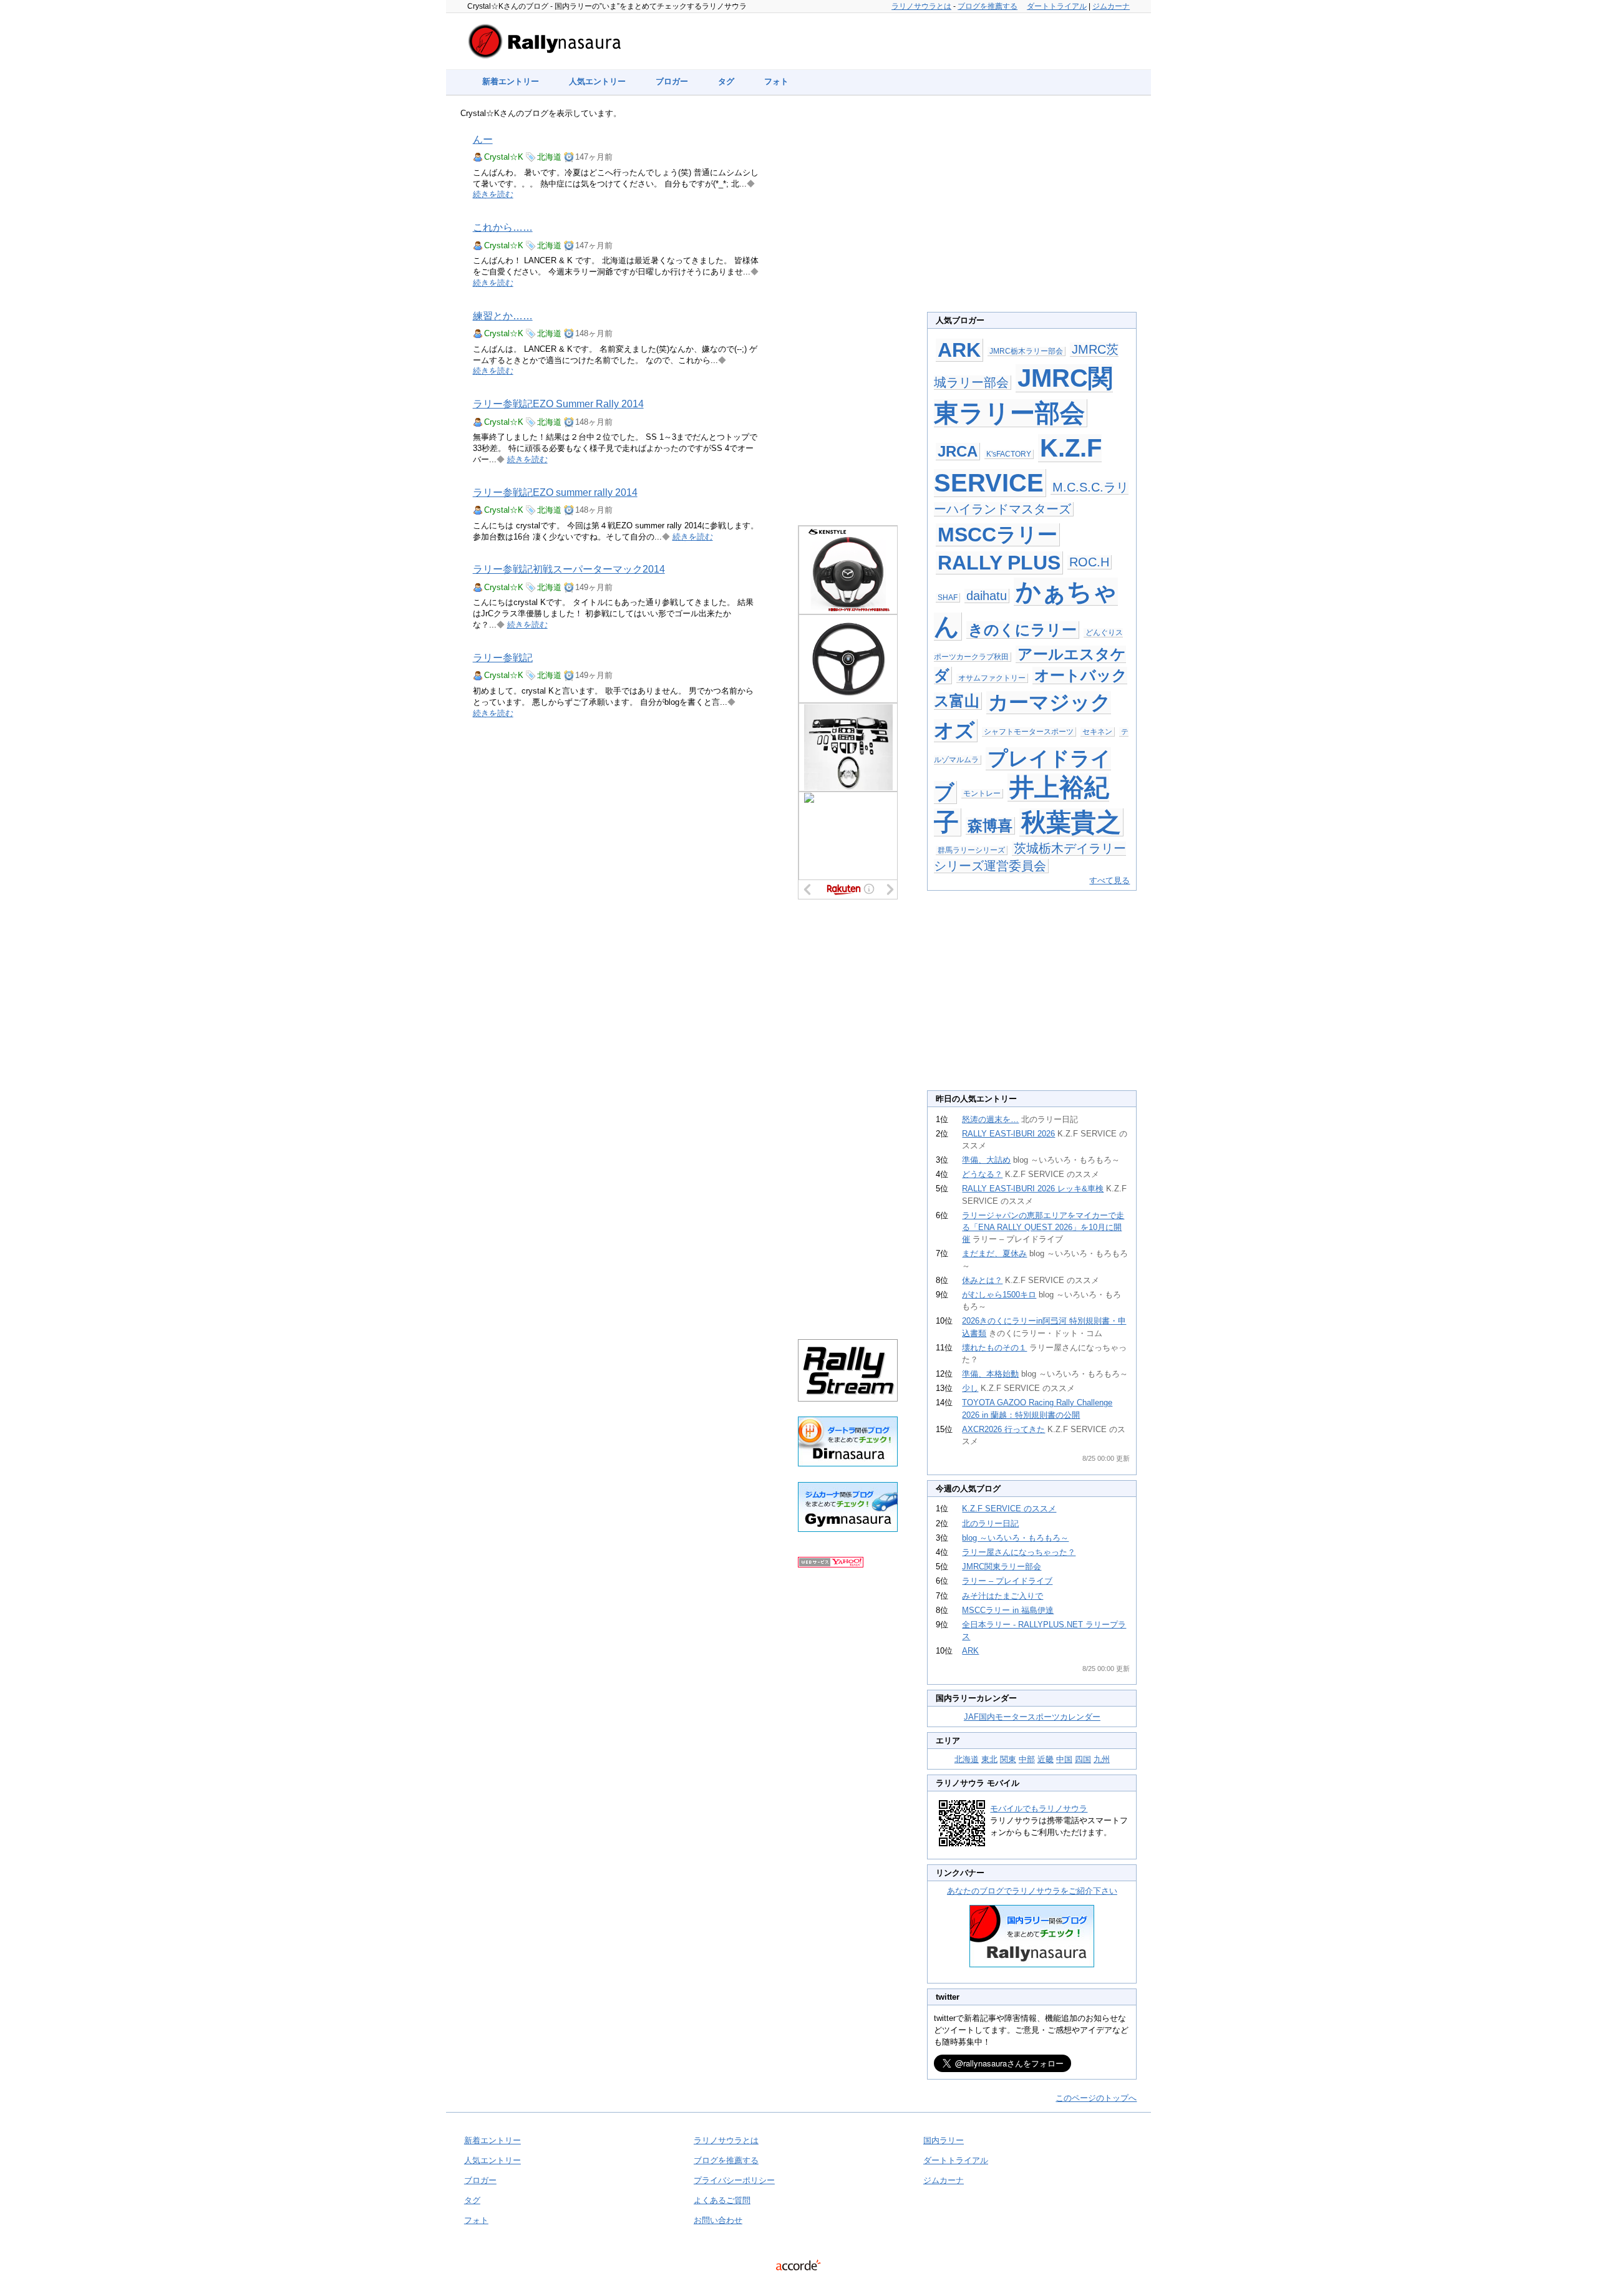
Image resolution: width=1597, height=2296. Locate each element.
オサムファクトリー (992, 678)
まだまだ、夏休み (994, 1253)
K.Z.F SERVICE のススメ (1009, 1509)
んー (483, 139)
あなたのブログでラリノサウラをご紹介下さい (1032, 1891)
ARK (959, 350)
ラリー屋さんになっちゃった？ (1019, 1552)
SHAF (948, 598)
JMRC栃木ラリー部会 (1026, 351)
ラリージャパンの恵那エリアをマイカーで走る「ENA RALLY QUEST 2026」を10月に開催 (1043, 1227)
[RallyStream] (848, 1399)
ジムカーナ (1111, 6)
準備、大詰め (986, 1160)
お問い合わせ (718, 2220)
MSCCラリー (998, 535)
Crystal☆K (504, 157)
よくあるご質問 (722, 2200)
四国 (1083, 1759)
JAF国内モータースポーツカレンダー (1032, 1717)
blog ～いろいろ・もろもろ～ (1015, 1538)
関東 (1008, 1759)
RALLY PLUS (999, 563)
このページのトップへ (1096, 2098)
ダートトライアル (1057, 6)
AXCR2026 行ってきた (1003, 1429)
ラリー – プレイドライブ (1007, 1581)
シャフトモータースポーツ (1029, 732)
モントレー (982, 793)
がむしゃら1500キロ (999, 1295)
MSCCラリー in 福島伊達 (1008, 1610)
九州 (1102, 1759)
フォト (776, 81)
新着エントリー (511, 81)
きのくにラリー (1022, 630)
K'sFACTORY (1009, 454)
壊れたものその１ (994, 1348)
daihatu (987, 596)
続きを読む (493, 194)
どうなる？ (982, 1174)
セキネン (1097, 732)
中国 (1064, 1759)
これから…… (503, 227)
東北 (989, 1759)
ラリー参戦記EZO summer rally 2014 (555, 492)
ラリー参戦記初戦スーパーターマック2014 (569, 569)
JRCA (958, 451)
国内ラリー (944, 2140)
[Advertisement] (848, 313)
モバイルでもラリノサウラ (1039, 1809)
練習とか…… (503, 316)
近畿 (1046, 1759)
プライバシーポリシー (734, 2180)
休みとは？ (982, 1280)
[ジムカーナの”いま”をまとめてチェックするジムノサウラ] (848, 1529)
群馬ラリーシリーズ (971, 850)
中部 (1027, 1759)
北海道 (549, 157)
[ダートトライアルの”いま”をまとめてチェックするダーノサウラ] (848, 1464)
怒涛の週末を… (990, 1119)
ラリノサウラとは (921, 6)
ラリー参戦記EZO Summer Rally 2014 (558, 404)
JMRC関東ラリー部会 (1002, 1567)
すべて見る (1109, 880)
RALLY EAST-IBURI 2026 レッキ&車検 (1033, 1189)
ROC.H (1089, 562)
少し (970, 1388)
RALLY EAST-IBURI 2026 (1008, 1134)
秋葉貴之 (1071, 822)
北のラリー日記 (990, 1523)
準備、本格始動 (990, 1374)
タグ (726, 81)
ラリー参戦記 (503, 658)
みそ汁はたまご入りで (1002, 1596)
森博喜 (990, 826)
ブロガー (672, 81)
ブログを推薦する (988, 6)
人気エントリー (597, 81)
